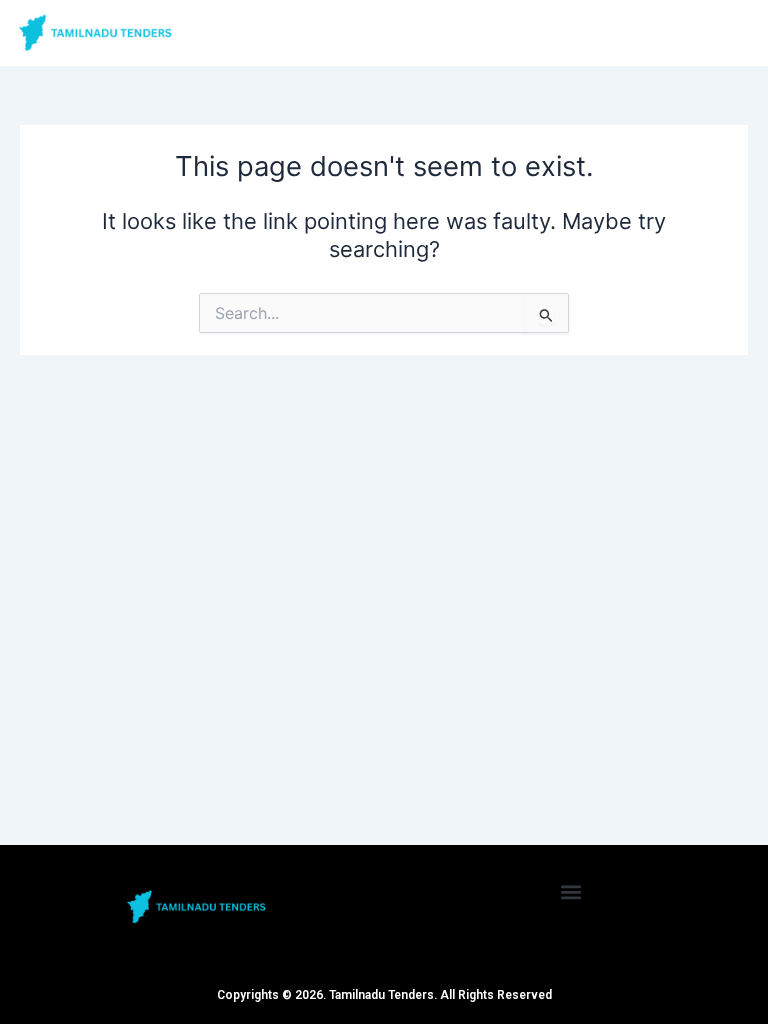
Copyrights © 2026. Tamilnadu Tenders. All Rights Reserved (384, 995)
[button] (571, 891)
